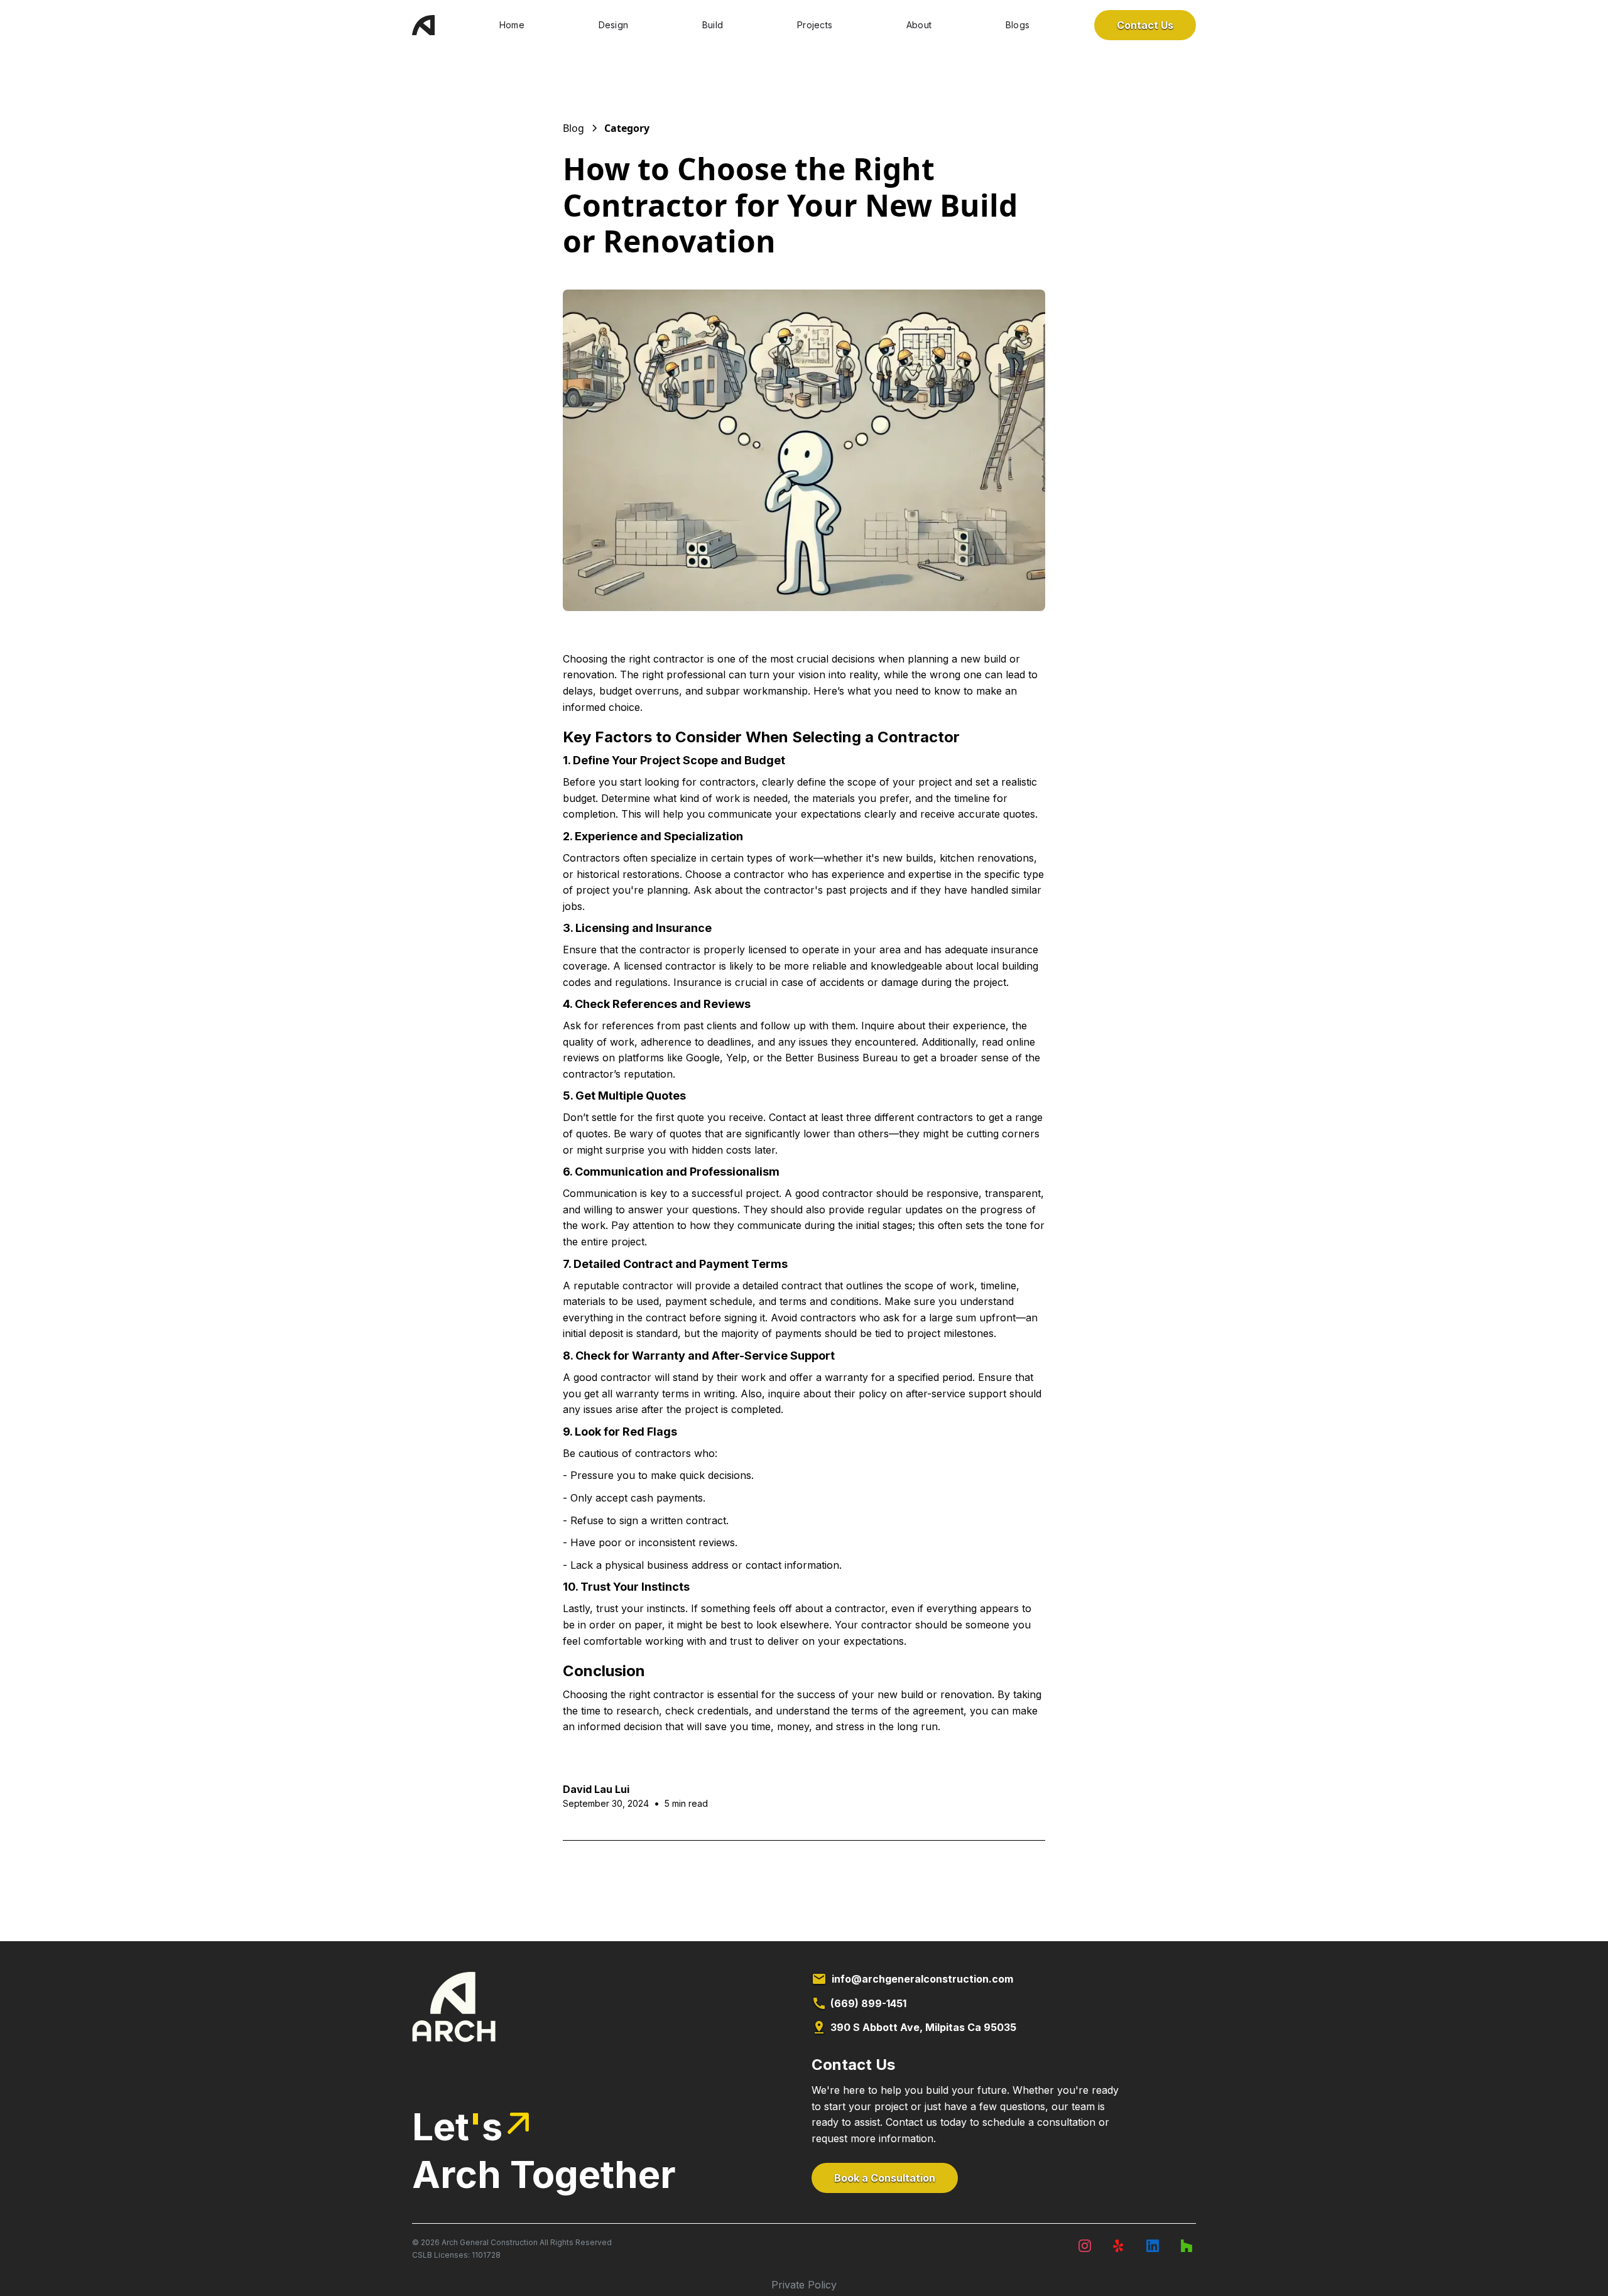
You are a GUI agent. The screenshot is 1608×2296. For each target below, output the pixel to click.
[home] (423, 25)
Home (512, 25)
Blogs (1018, 25)
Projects (815, 25)
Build (713, 25)
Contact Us (1145, 25)
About (919, 25)
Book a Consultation (885, 2178)
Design (614, 25)
